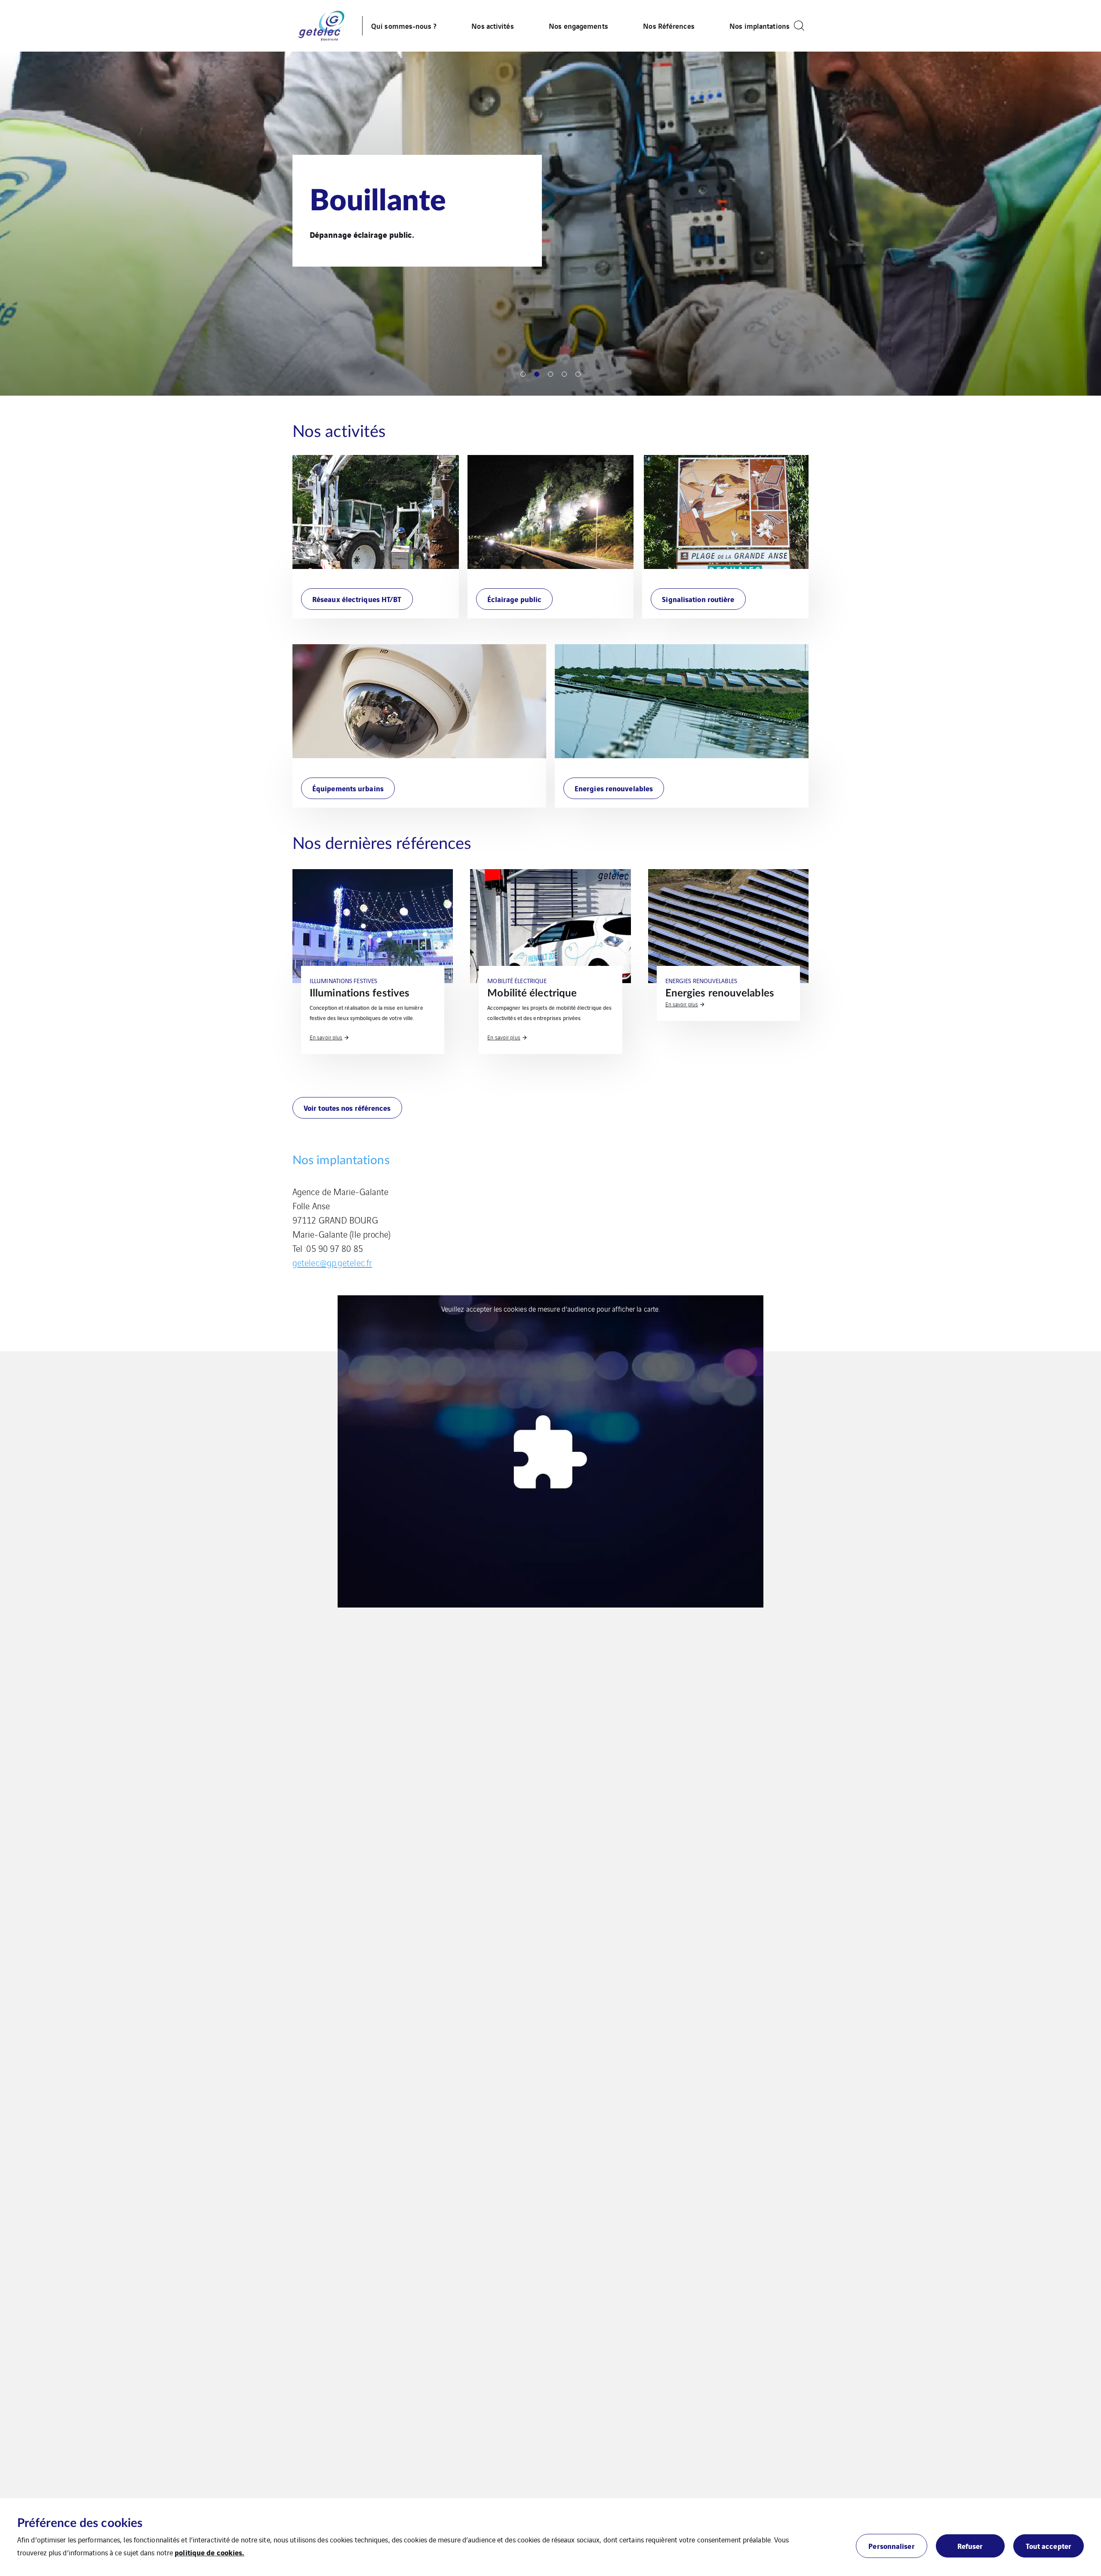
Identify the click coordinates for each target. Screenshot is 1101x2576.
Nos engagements (578, 26)
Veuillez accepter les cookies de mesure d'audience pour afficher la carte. (550, 1309)
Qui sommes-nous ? (404, 26)
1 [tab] (523, 374)
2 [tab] (537, 374)
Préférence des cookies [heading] (80, 2523)
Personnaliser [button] (891, 2546)
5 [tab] (578, 374)
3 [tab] (550, 374)
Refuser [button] (970, 2546)
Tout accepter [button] (1049, 2546)
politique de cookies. (209, 2552)
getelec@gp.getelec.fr (332, 1262)
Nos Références (669, 26)
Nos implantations (760, 26)
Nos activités (492, 26)
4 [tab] (564, 374)
